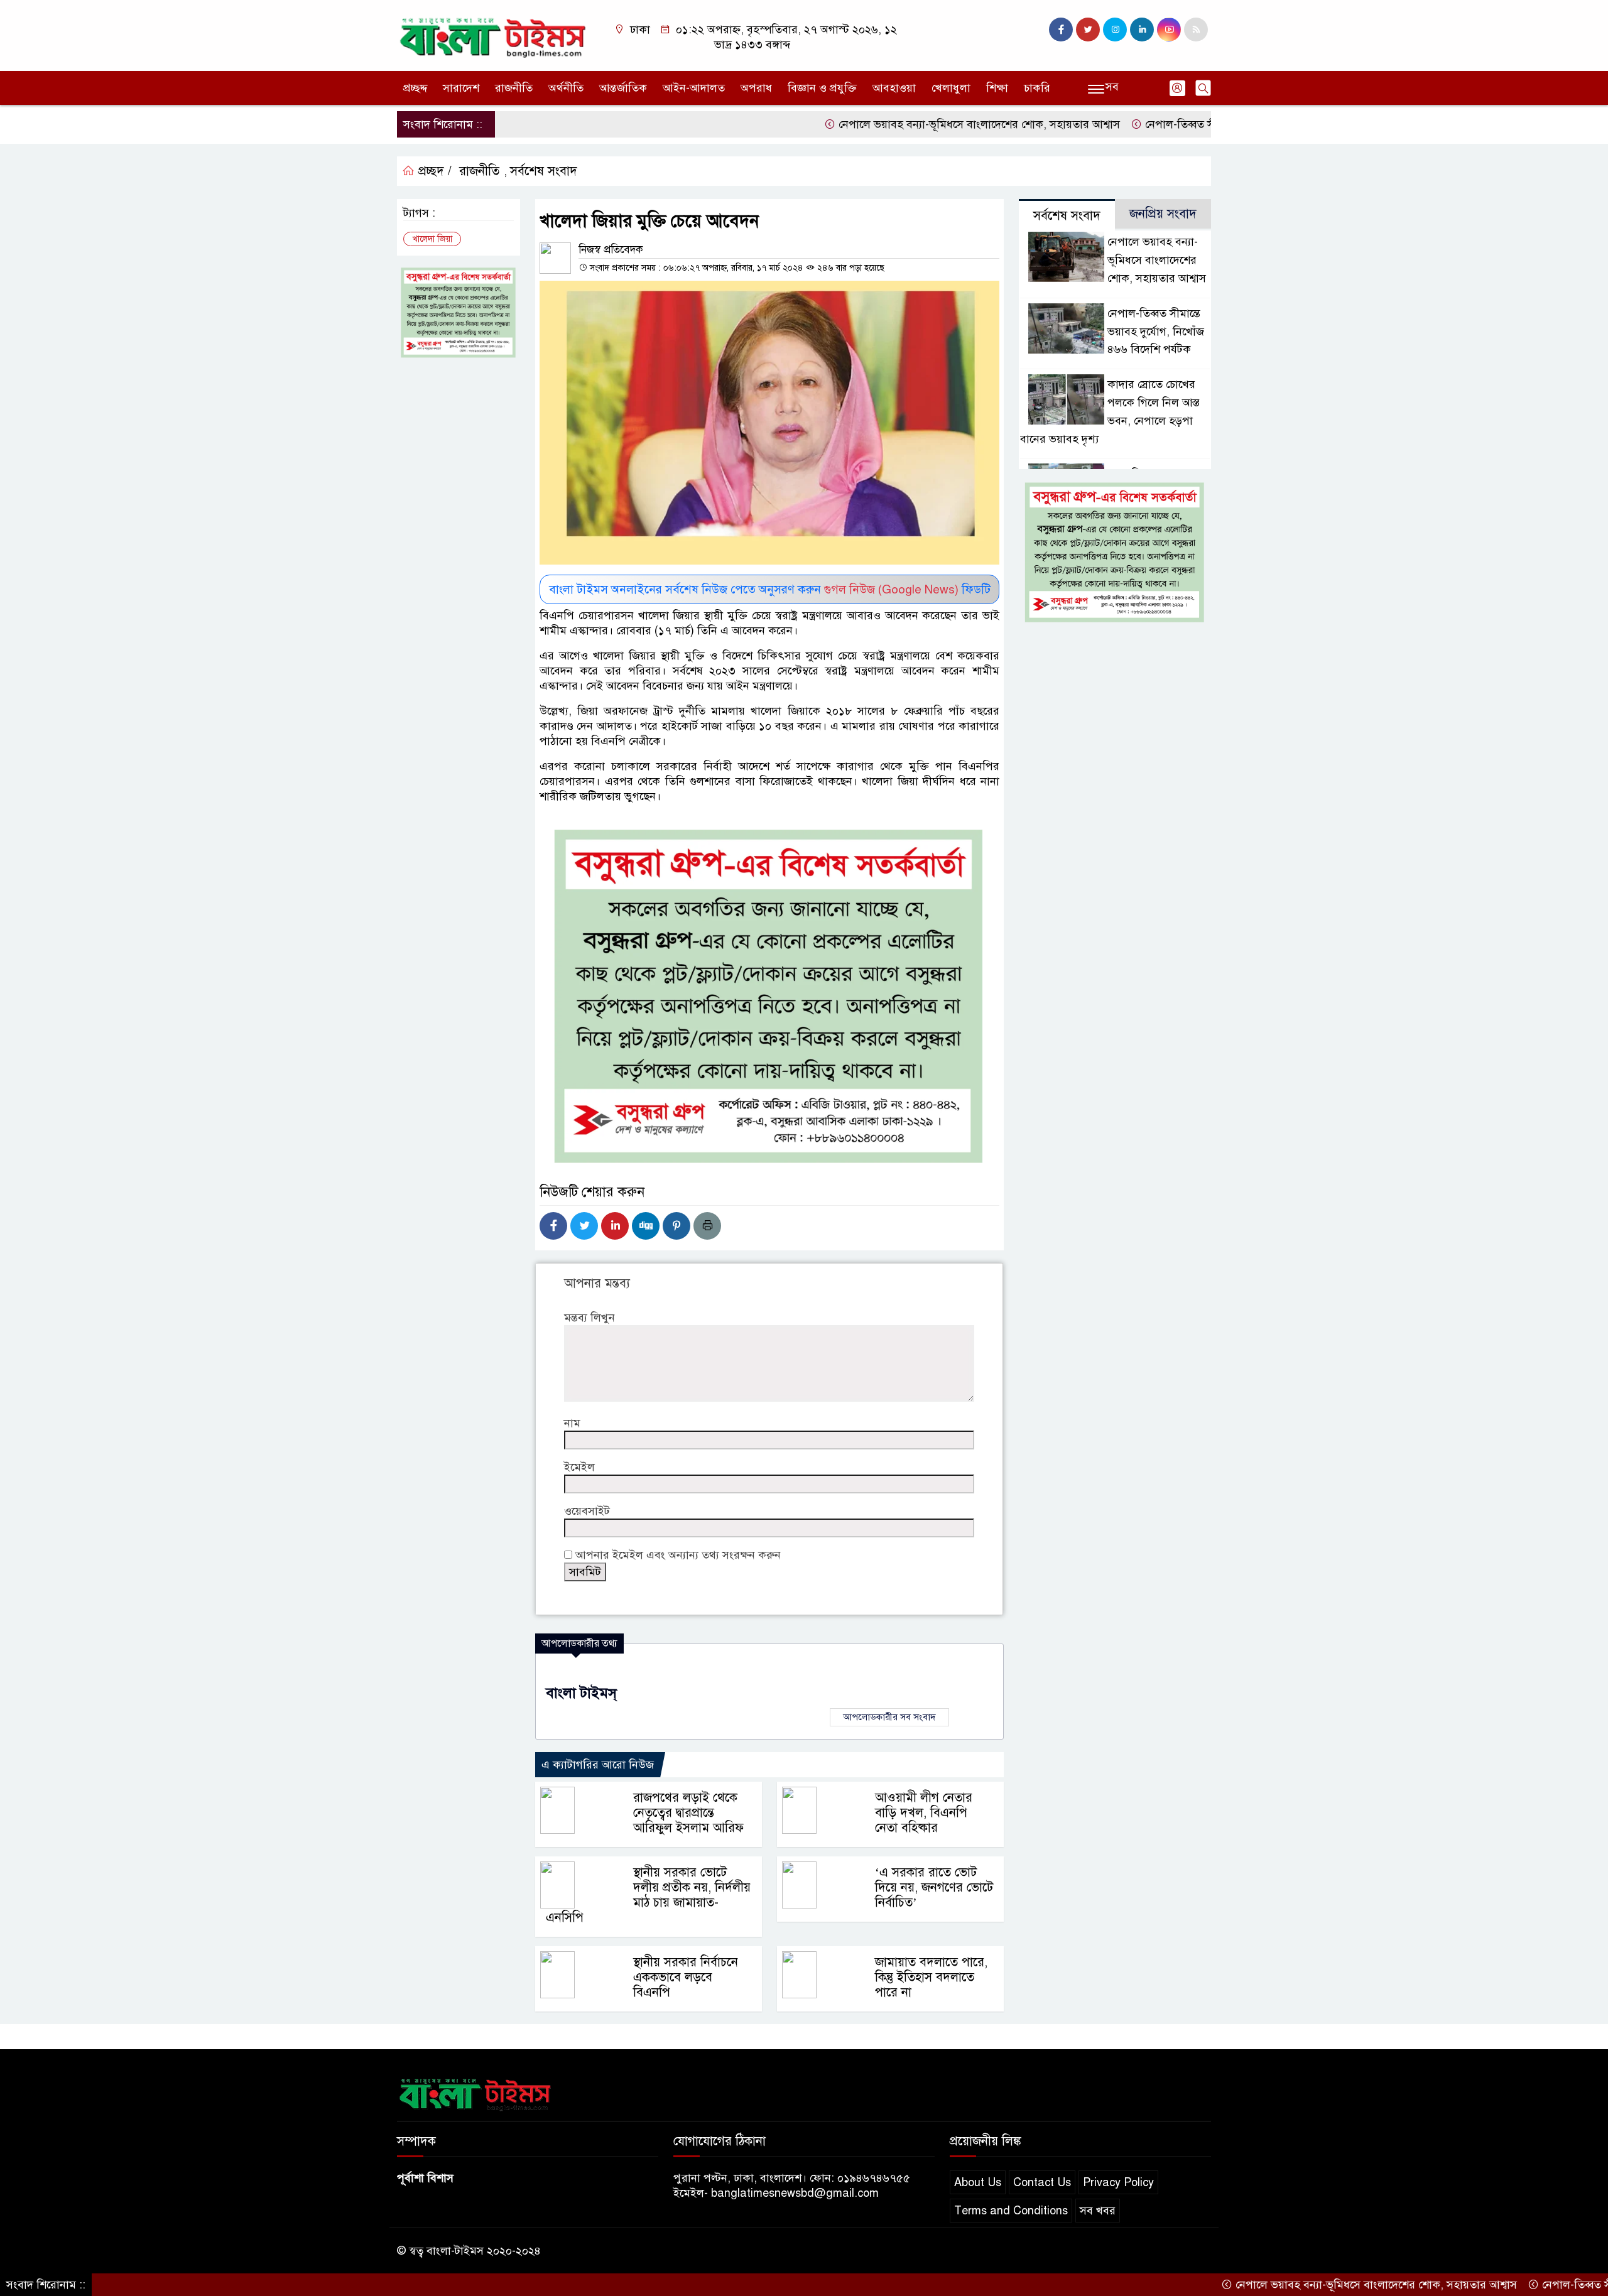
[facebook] (1061, 30)
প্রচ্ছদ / (433, 171)
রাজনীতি (514, 88)
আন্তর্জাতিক (623, 88)
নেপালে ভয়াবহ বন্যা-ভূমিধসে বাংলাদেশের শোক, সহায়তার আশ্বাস (901, 124)
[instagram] (1115, 30)
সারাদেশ (461, 88)
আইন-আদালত (694, 88)
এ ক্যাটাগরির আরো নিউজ (598, 1765)
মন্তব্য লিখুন (589, 1318)
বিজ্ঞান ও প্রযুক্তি (822, 88)
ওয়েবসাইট (587, 1511)
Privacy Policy (1118, 2182)
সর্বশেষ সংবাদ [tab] (1067, 216)
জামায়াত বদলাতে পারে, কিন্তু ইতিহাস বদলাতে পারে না (931, 1977)
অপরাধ (756, 88)
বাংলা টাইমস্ (581, 1693)
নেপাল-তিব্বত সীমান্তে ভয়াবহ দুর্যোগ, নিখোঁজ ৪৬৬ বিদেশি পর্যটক (1207, 124)
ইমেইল (579, 1467)
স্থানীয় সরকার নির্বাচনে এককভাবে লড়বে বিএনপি (686, 1977)
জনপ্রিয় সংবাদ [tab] (1163, 214)
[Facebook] (553, 1226)
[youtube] (1169, 30)
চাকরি (1037, 88)
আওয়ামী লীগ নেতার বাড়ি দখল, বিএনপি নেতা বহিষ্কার (924, 1813)
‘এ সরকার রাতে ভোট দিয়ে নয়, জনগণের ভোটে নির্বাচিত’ (934, 1887)
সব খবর (1098, 2211)
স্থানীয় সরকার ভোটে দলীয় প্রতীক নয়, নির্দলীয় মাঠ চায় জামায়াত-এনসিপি (648, 1895)
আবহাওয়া (894, 88)
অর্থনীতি (566, 88)
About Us (978, 2182)
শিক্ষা (997, 88)
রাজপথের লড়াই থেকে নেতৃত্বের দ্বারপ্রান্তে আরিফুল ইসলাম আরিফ (688, 1813)
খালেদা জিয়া (432, 239)
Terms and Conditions (1011, 2211)
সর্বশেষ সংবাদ (544, 171)
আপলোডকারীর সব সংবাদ (889, 1717)
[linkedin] (1142, 30)
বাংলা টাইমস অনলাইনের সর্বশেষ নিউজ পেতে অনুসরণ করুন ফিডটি (770, 589)
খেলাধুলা (951, 88)
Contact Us (1042, 2182)
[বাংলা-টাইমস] (493, 35)
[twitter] (1088, 30)
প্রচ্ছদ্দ (415, 88)
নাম (572, 1423)
